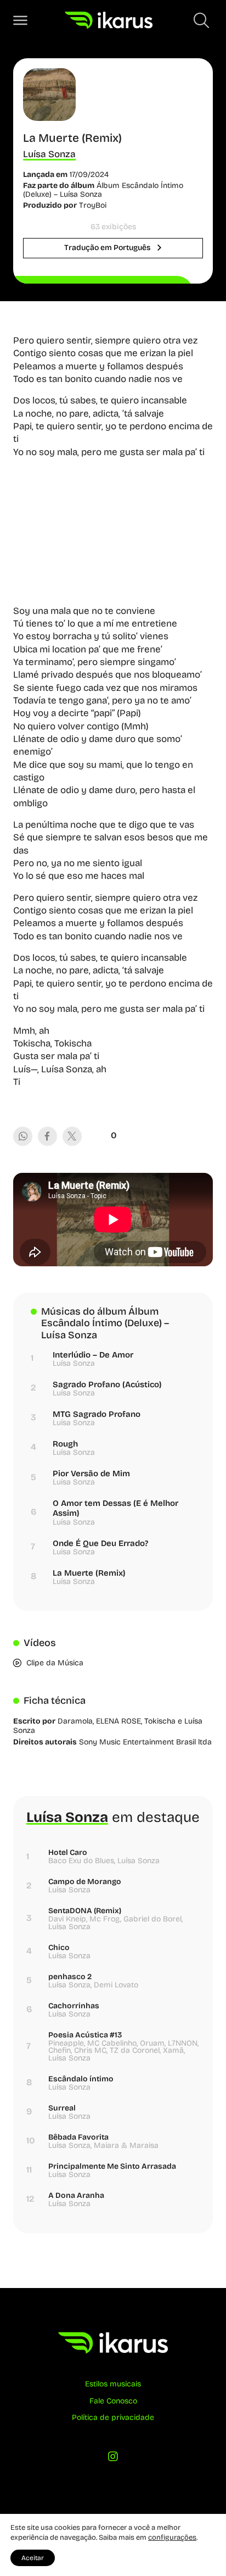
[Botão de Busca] (201, 20)
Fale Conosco (113, 2401)
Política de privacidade (113, 2417)
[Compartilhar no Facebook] (47, 1136)
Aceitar (33, 2558)
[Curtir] (95, 1135)
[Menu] (20, 20)
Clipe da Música (55, 1663)
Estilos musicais (113, 2384)
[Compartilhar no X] (72, 1136)
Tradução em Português (108, 248)
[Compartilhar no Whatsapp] (23, 1136)
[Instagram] (113, 2459)
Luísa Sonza (49, 154)
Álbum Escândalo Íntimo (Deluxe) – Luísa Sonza (103, 190)
